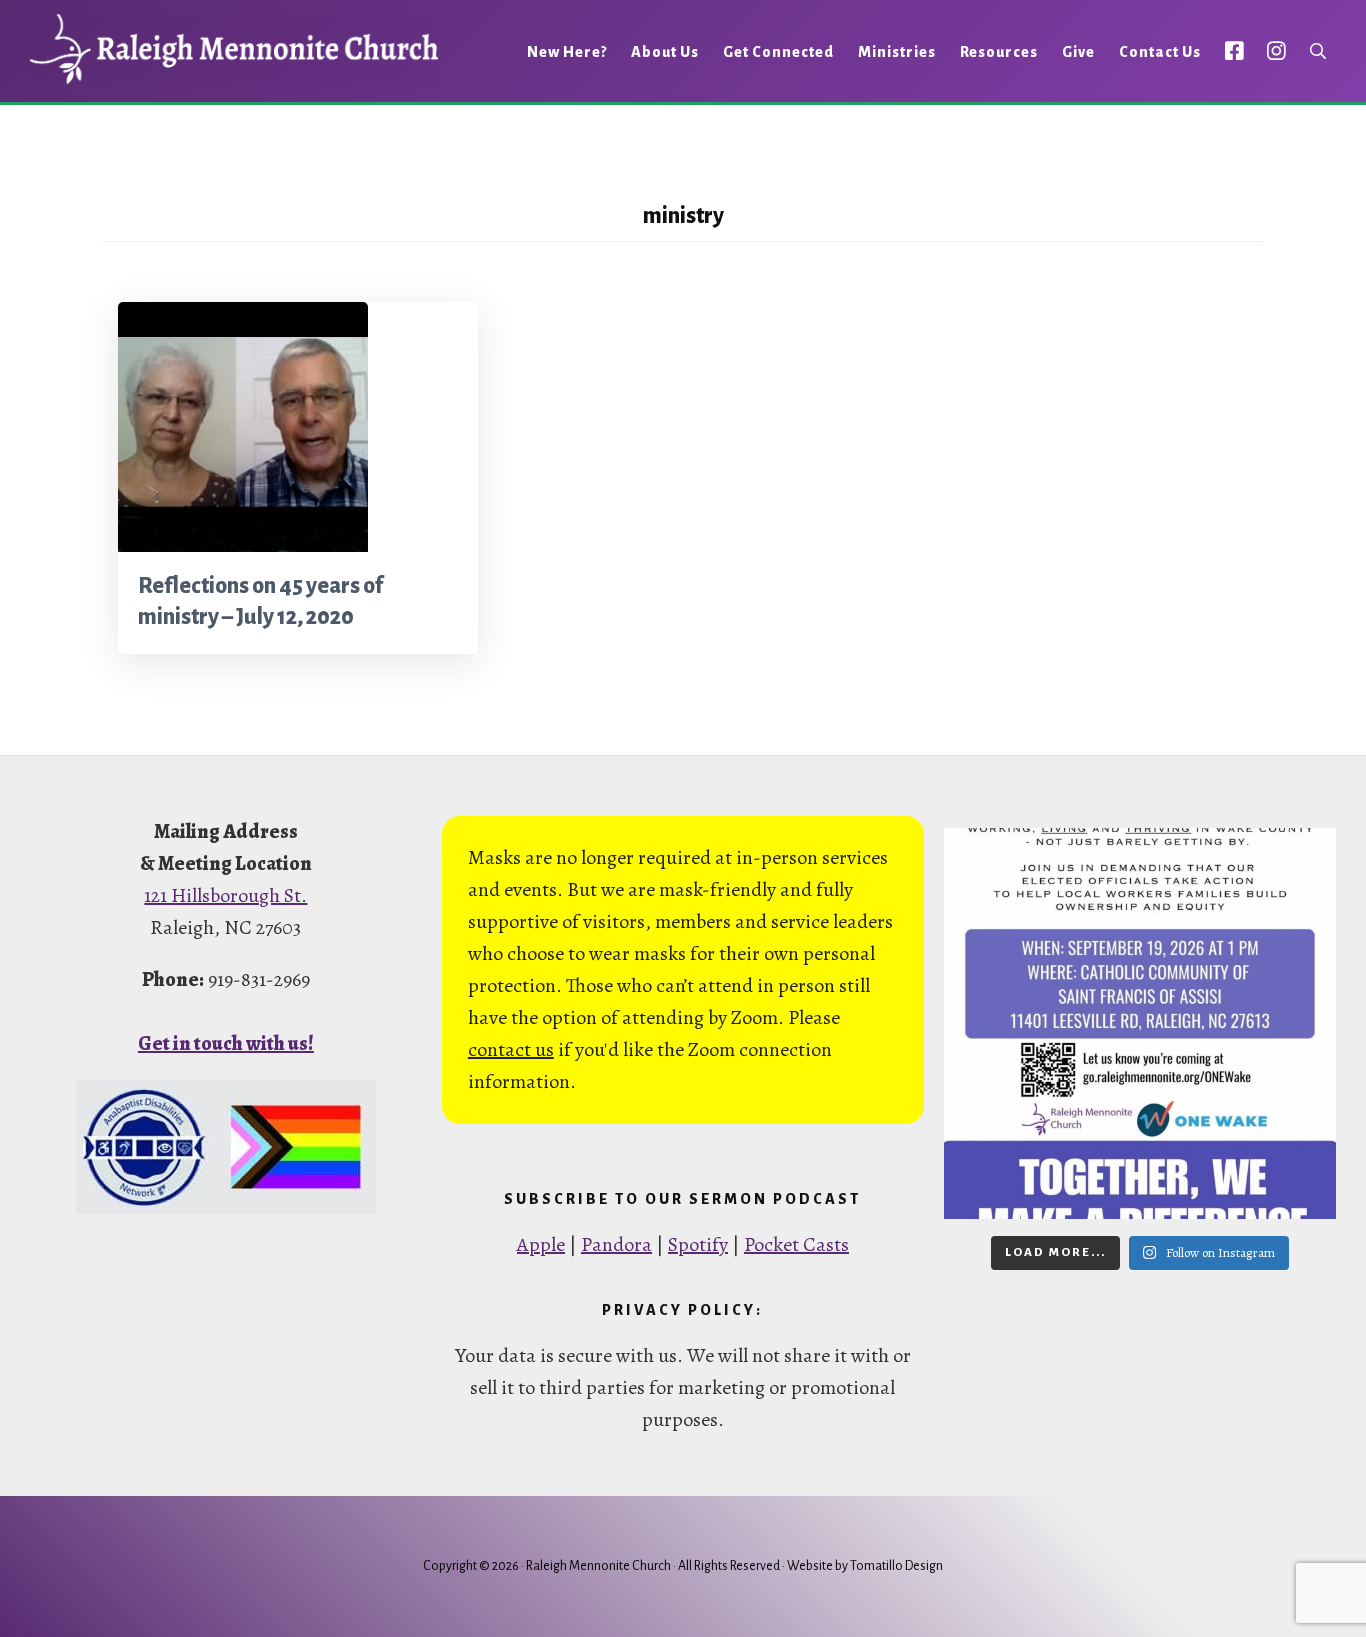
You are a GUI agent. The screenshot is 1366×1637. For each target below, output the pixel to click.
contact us (511, 1049)
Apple (541, 1244)
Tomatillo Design (896, 1566)
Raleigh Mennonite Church (234, 49)
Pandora (616, 1244)
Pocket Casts (796, 1244)
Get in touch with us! (226, 1043)
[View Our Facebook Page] (1234, 50)
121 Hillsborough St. (225, 895)
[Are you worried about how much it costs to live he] (1140, 1024)
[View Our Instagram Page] (1276, 50)
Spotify (698, 1244)
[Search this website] (1318, 51)
